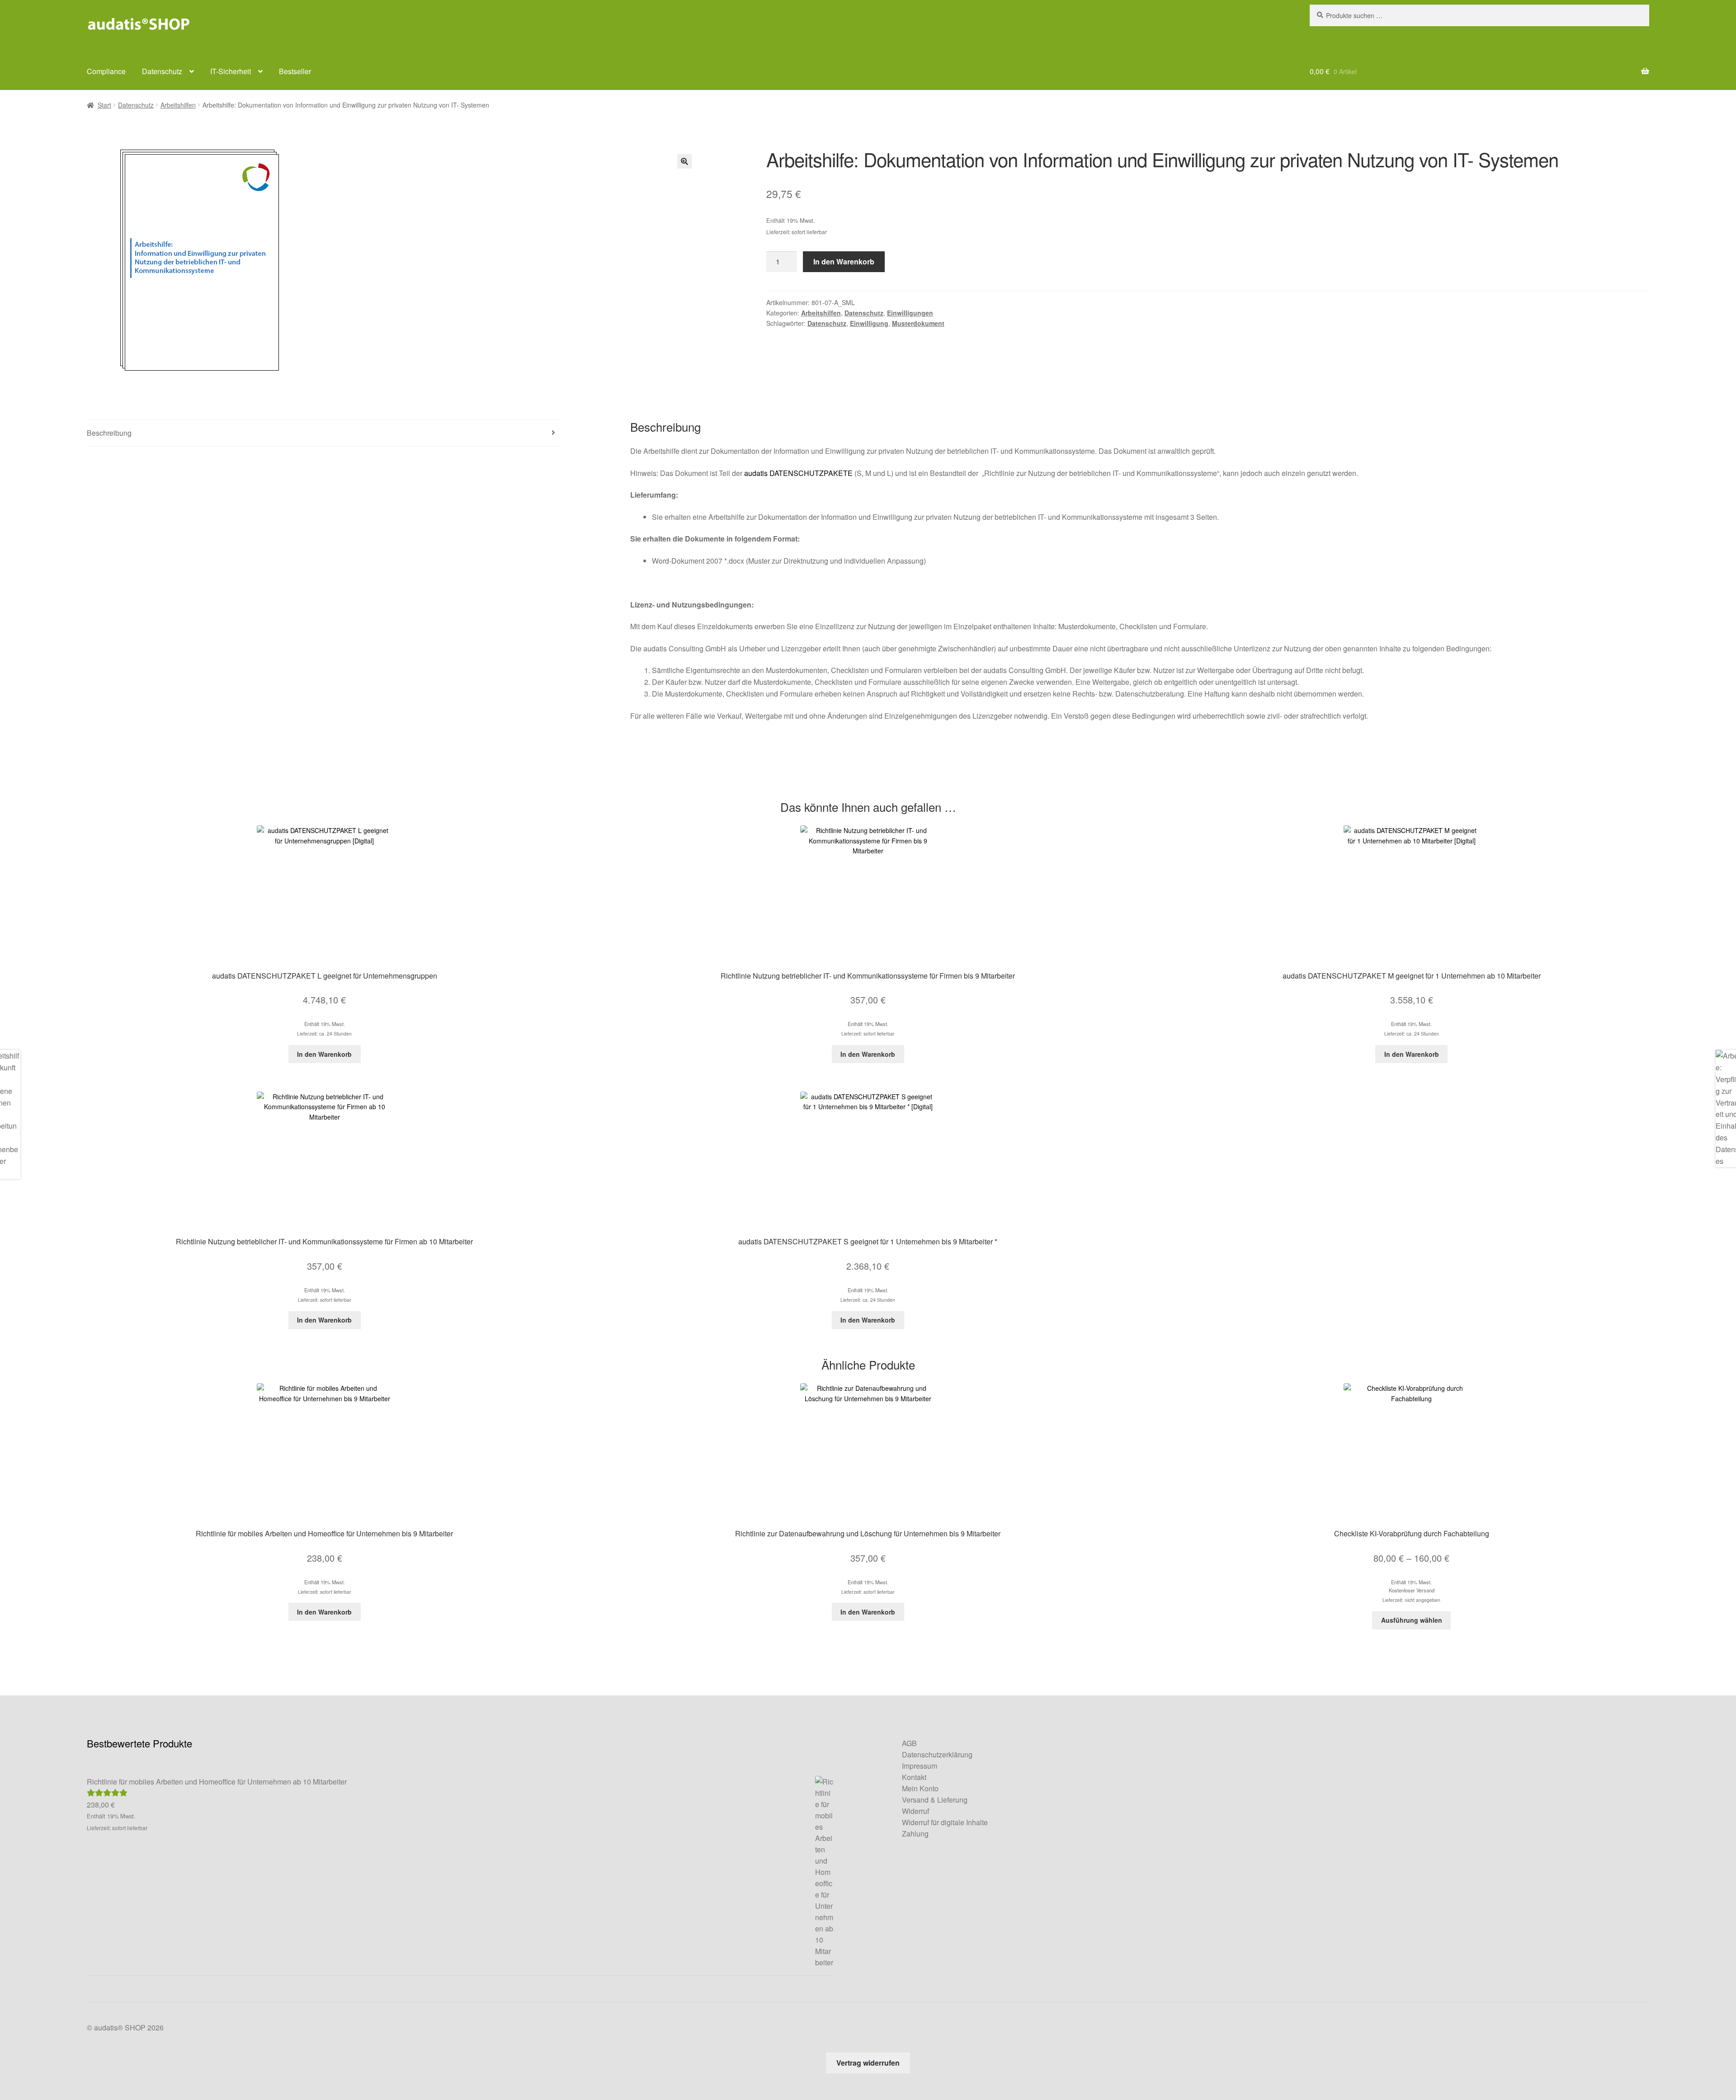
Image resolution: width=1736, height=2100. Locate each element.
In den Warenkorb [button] (324, 1054)
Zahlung (915, 1834)
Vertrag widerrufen (868, 2063)
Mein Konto (920, 1788)
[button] (684, 161)
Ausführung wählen (1412, 1620)
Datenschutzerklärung (937, 1754)
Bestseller (295, 71)
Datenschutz (162, 71)
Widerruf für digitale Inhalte (945, 1822)
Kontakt (914, 1777)
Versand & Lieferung (935, 1800)
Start (104, 105)
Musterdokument (918, 323)
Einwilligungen (910, 313)
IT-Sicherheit (231, 71)
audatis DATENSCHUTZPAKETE (798, 473)
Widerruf (915, 1811)
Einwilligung (869, 323)
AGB (909, 1743)
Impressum (920, 1766)
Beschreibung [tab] (109, 433)
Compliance (106, 71)
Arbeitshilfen (178, 105)
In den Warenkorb (844, 261)
